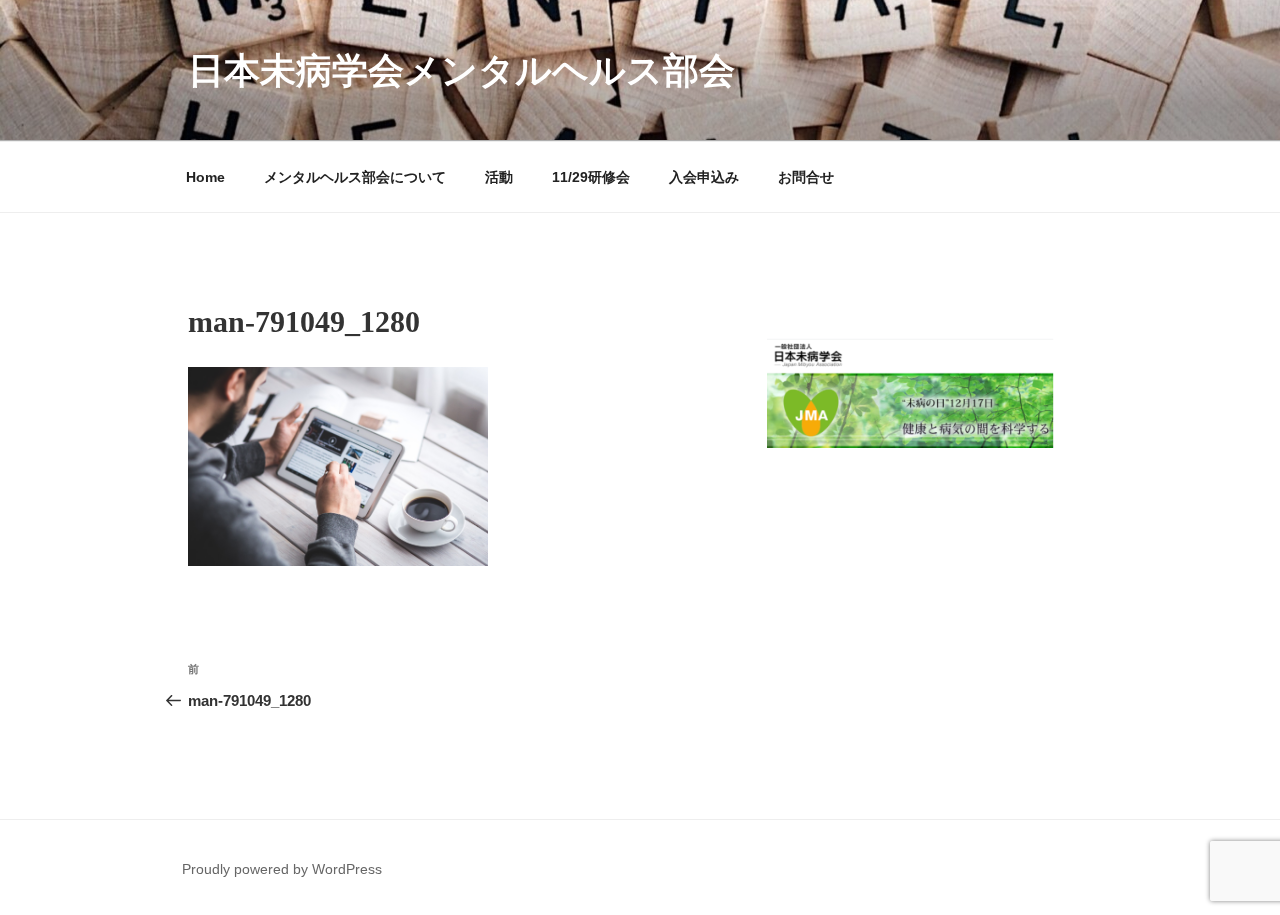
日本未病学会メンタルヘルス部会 (461, 70)
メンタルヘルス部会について (355, 177)
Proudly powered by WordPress (282, 869)
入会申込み (704, 177)
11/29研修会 (591, 177)
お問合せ (806, 177)
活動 (499, 177)
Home (205, 177)
